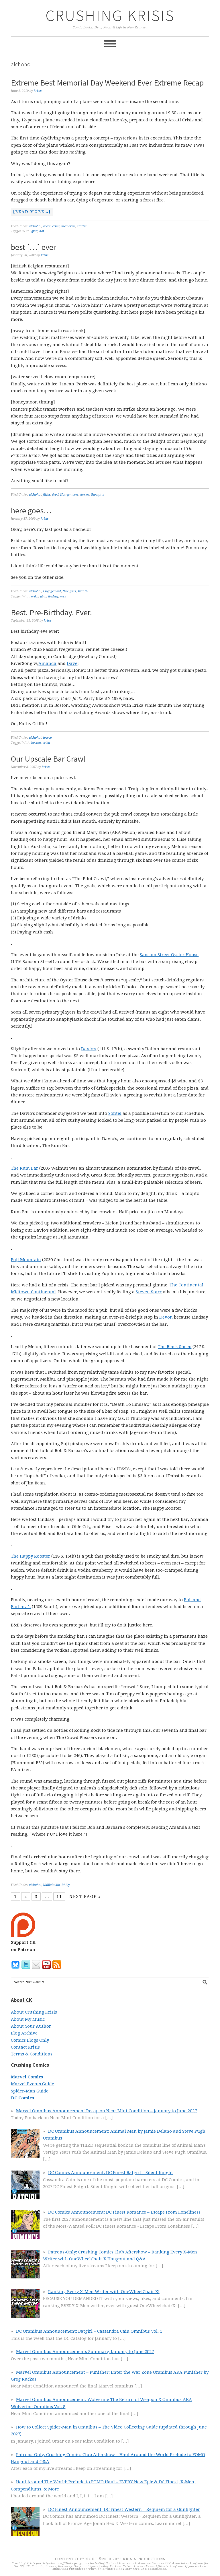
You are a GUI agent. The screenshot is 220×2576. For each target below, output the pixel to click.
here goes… (31, 510)
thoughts (97, 495)
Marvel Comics (27, 2077)
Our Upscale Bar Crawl (48, 759)
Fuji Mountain (26, 1260)
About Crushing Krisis (34, 2012)
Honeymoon (69, 495)
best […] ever (34, 247)
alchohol (35, 226)
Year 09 (83, 591)
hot (42, 231)
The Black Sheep (175, 1347)
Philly (66, 1885)
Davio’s (89, 1049)
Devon (166, 1317)
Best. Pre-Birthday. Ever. (51, 612)
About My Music (28, 2019)
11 (59, 1896)
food (55, 495)
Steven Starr (149, 1292)
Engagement (52, 591)
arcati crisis (51, 226)
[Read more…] (31, 212)
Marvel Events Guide (33, 2084)
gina (34, 231)
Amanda (47, 663)
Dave (72, 663)
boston (36, 743)
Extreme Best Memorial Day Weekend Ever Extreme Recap (107, 83)
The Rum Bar (24, 1168)
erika (35, 596)
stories (82, 226)
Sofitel (115, 1113)
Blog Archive (24, 2033)
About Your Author (31, 2026)
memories (68, 226)
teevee (47, 738)
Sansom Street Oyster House (169, 955)
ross (63, 596)
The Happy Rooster (31, 1556)
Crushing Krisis (110, 15)
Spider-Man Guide (30, 2091)
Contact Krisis (25, 2047)
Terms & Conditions (32, 2054)
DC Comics (22, 2098)
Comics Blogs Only (30, 2040)
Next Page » (85, 1896)
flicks (47, 495)
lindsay (53, 596)
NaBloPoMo (51, 1885)
